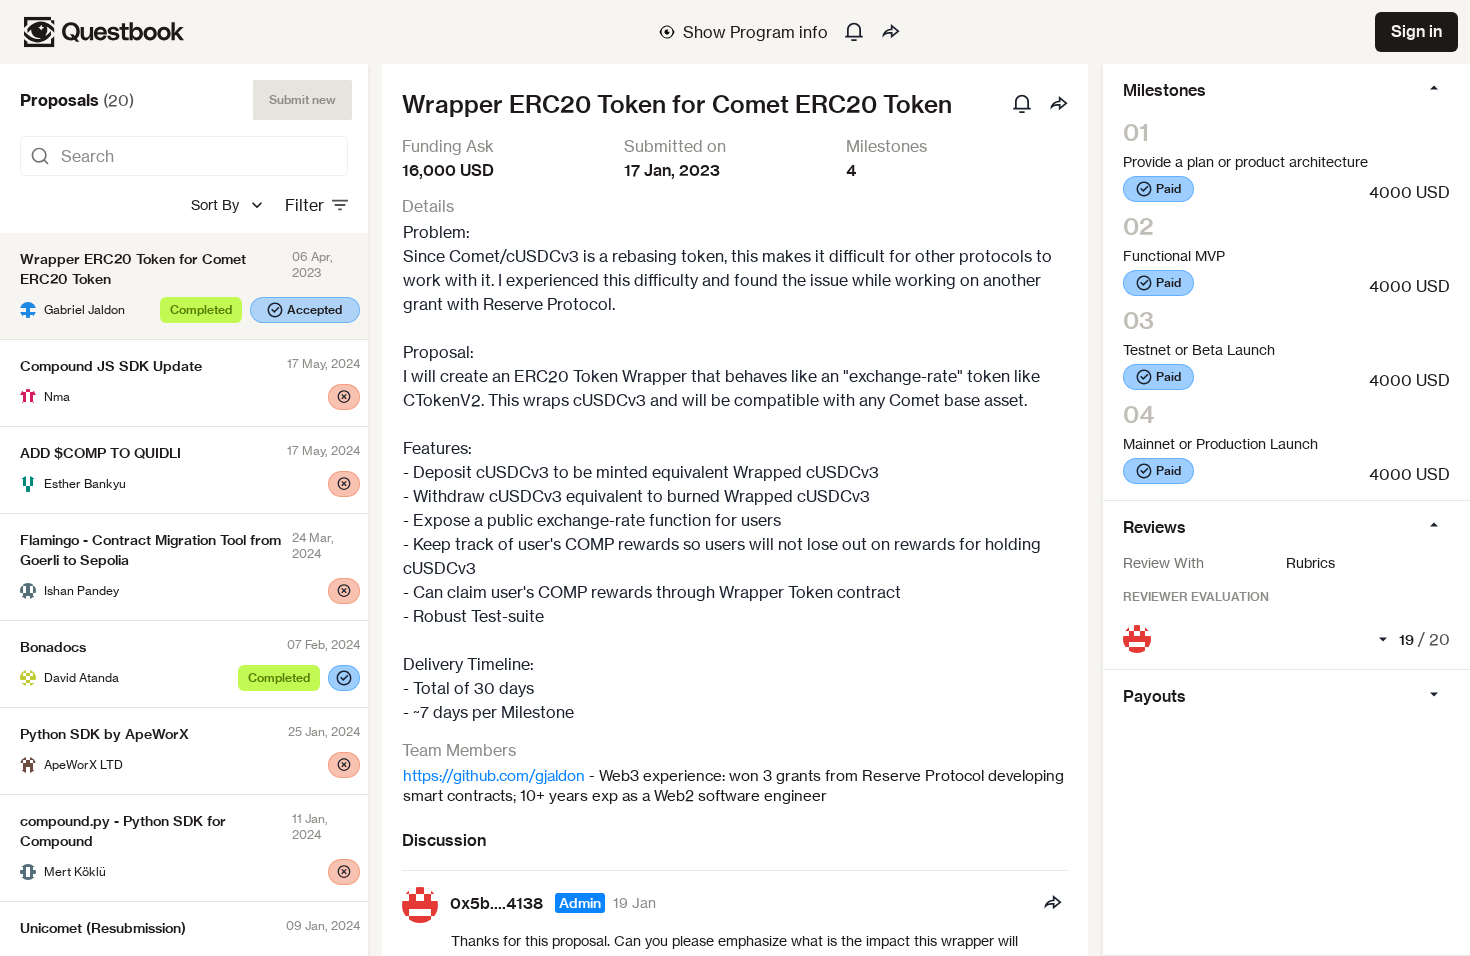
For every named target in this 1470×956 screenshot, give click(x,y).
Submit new (302, 99)
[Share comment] (1052, 903)
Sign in (1416, 31)
